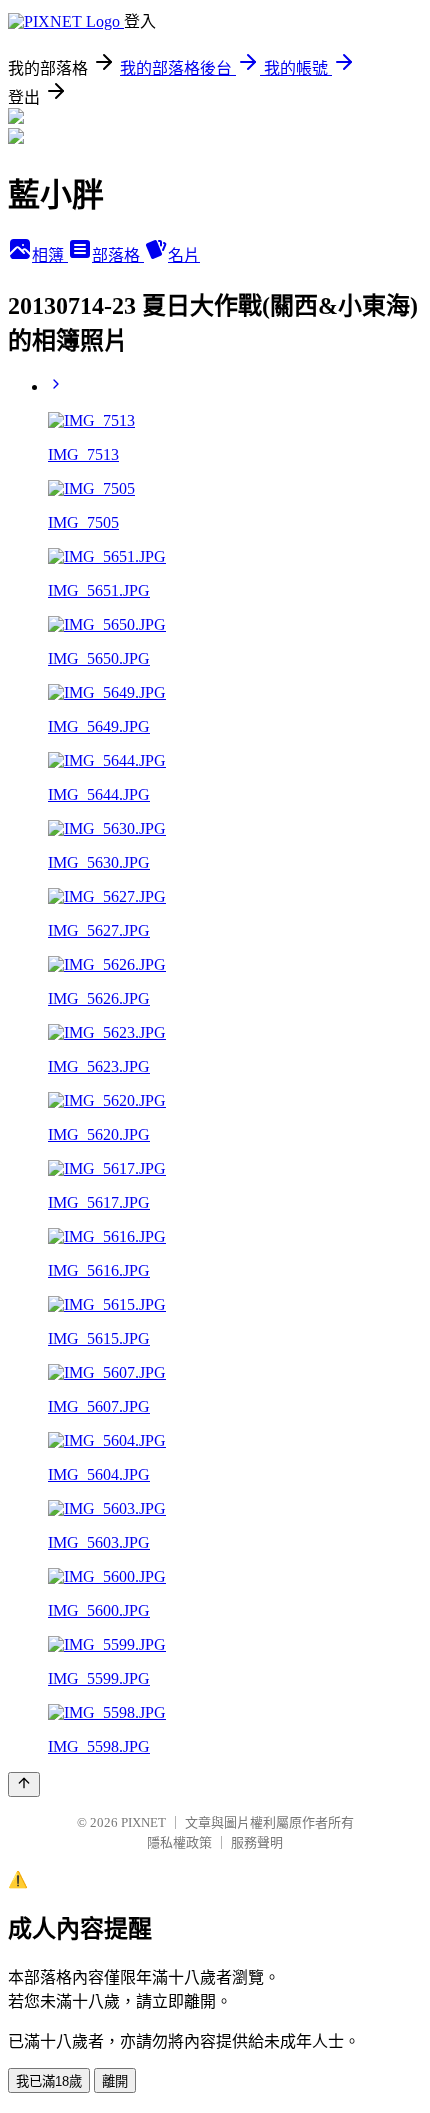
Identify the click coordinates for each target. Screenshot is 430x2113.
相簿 (50, 255)
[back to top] (24, 1784)
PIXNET (143, 1822)
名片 (184, 255)
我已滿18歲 (49, 2081)
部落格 (118, 255)
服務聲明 (257, 1842)
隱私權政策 (179, 1842)
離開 (115, 2081)
